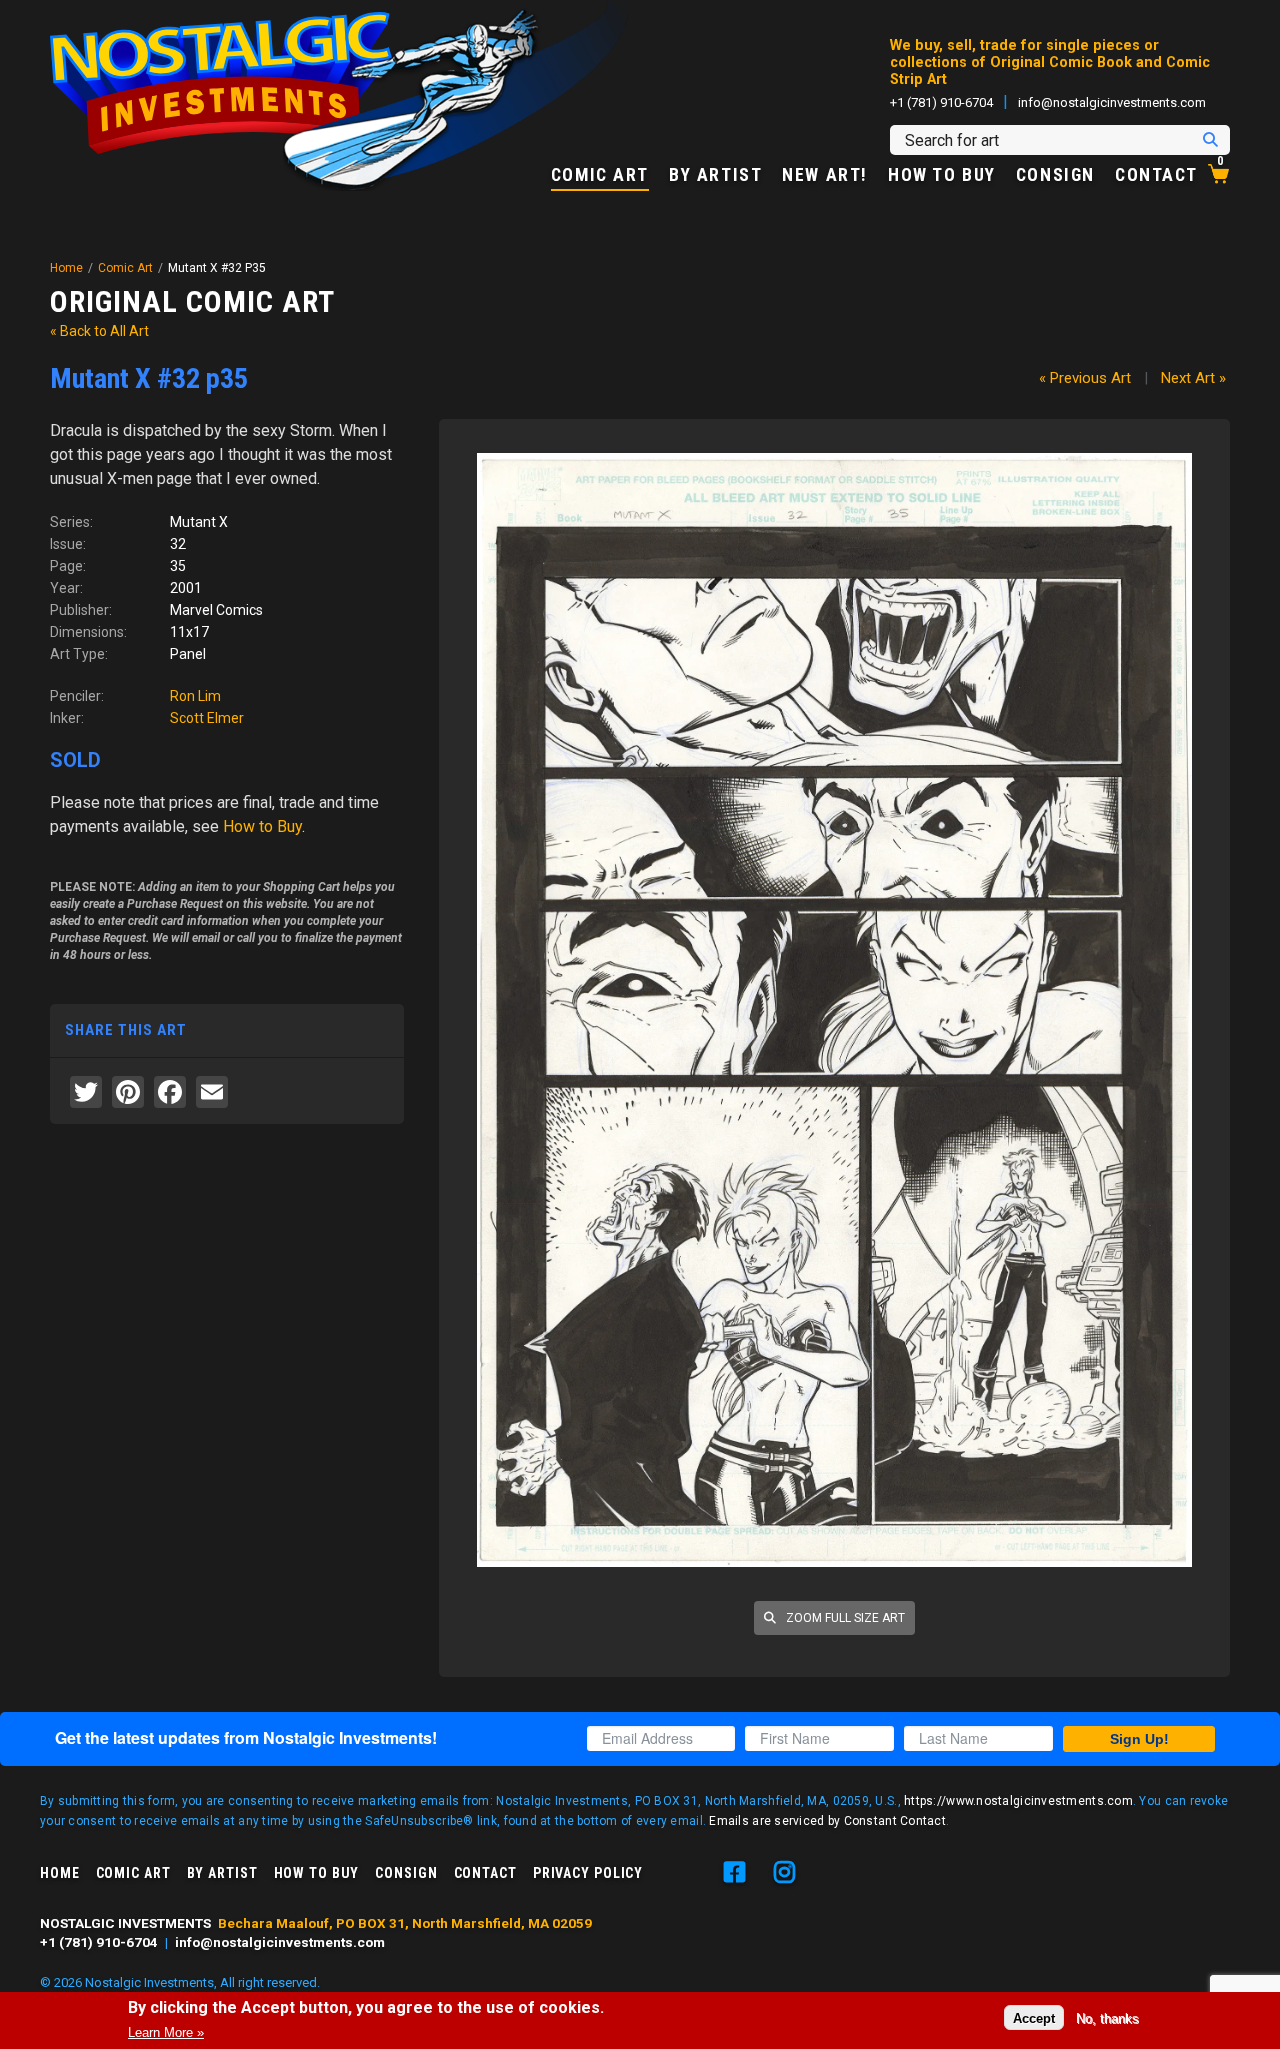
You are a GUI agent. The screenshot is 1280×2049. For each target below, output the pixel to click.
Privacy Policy (588, 1873)
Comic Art (600, 176)
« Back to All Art (99, 331)
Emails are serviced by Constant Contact (827, 1821)
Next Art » (1193, 378)
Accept (1034, 2017)
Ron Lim (195, 696)
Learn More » (166, 2032)
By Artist (715, 176)
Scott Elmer (207, 718)
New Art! (825, 176)
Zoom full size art (844, 1618)
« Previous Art (1085, 378)
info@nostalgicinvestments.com (1112, 102)
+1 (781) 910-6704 (941, 102)
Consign (1055, 176)
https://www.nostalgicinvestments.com (1018, 1801)
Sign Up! (1139, 1739)
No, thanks (1107, 2017)
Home (66, 268)
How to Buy (942, 176)
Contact (1156, 176)
